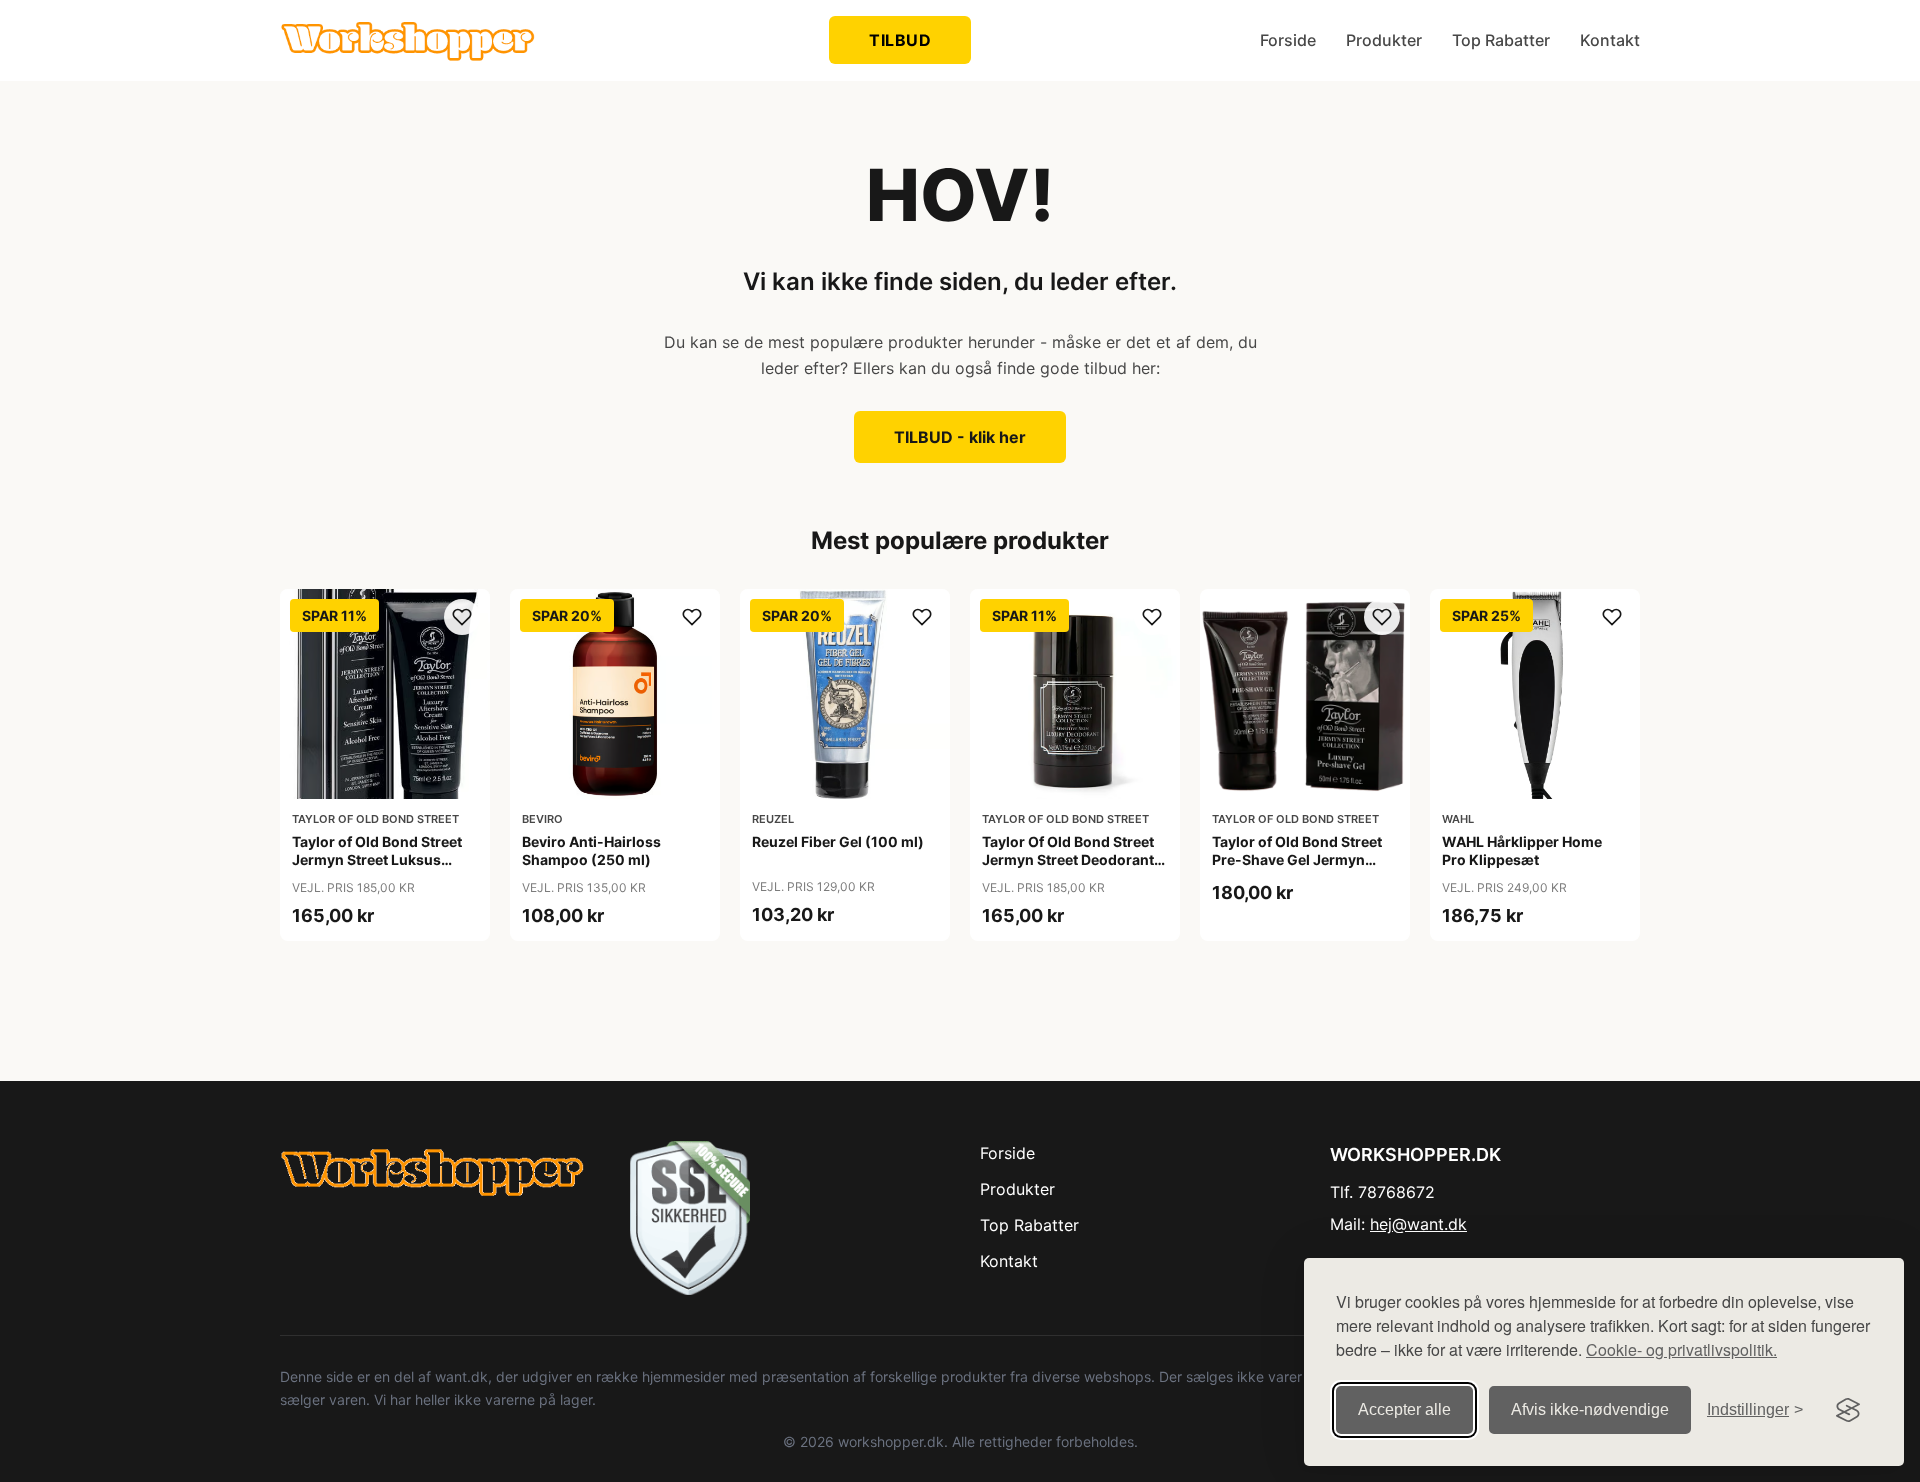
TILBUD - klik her (960, 437)
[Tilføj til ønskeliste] (462, 617)
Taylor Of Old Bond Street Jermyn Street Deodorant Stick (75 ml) (1068, 859)
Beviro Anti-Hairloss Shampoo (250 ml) (591, 850)
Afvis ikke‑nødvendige (1590, 1409)
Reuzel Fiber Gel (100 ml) (838, 841)
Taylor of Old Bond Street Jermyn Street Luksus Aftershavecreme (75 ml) (377, 859)
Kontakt (1610, 40)
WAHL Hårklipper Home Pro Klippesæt (1522, 850)
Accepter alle (1404, 1409)
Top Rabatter (1501, 40)
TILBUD (900, 40)
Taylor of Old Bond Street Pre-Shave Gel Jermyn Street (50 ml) (1297, 859)
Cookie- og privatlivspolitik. (1681, 1349)
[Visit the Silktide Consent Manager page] (1848, 1410)
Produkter (1384, 40)
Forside (1288, 40)
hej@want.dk (1418, 1224)
